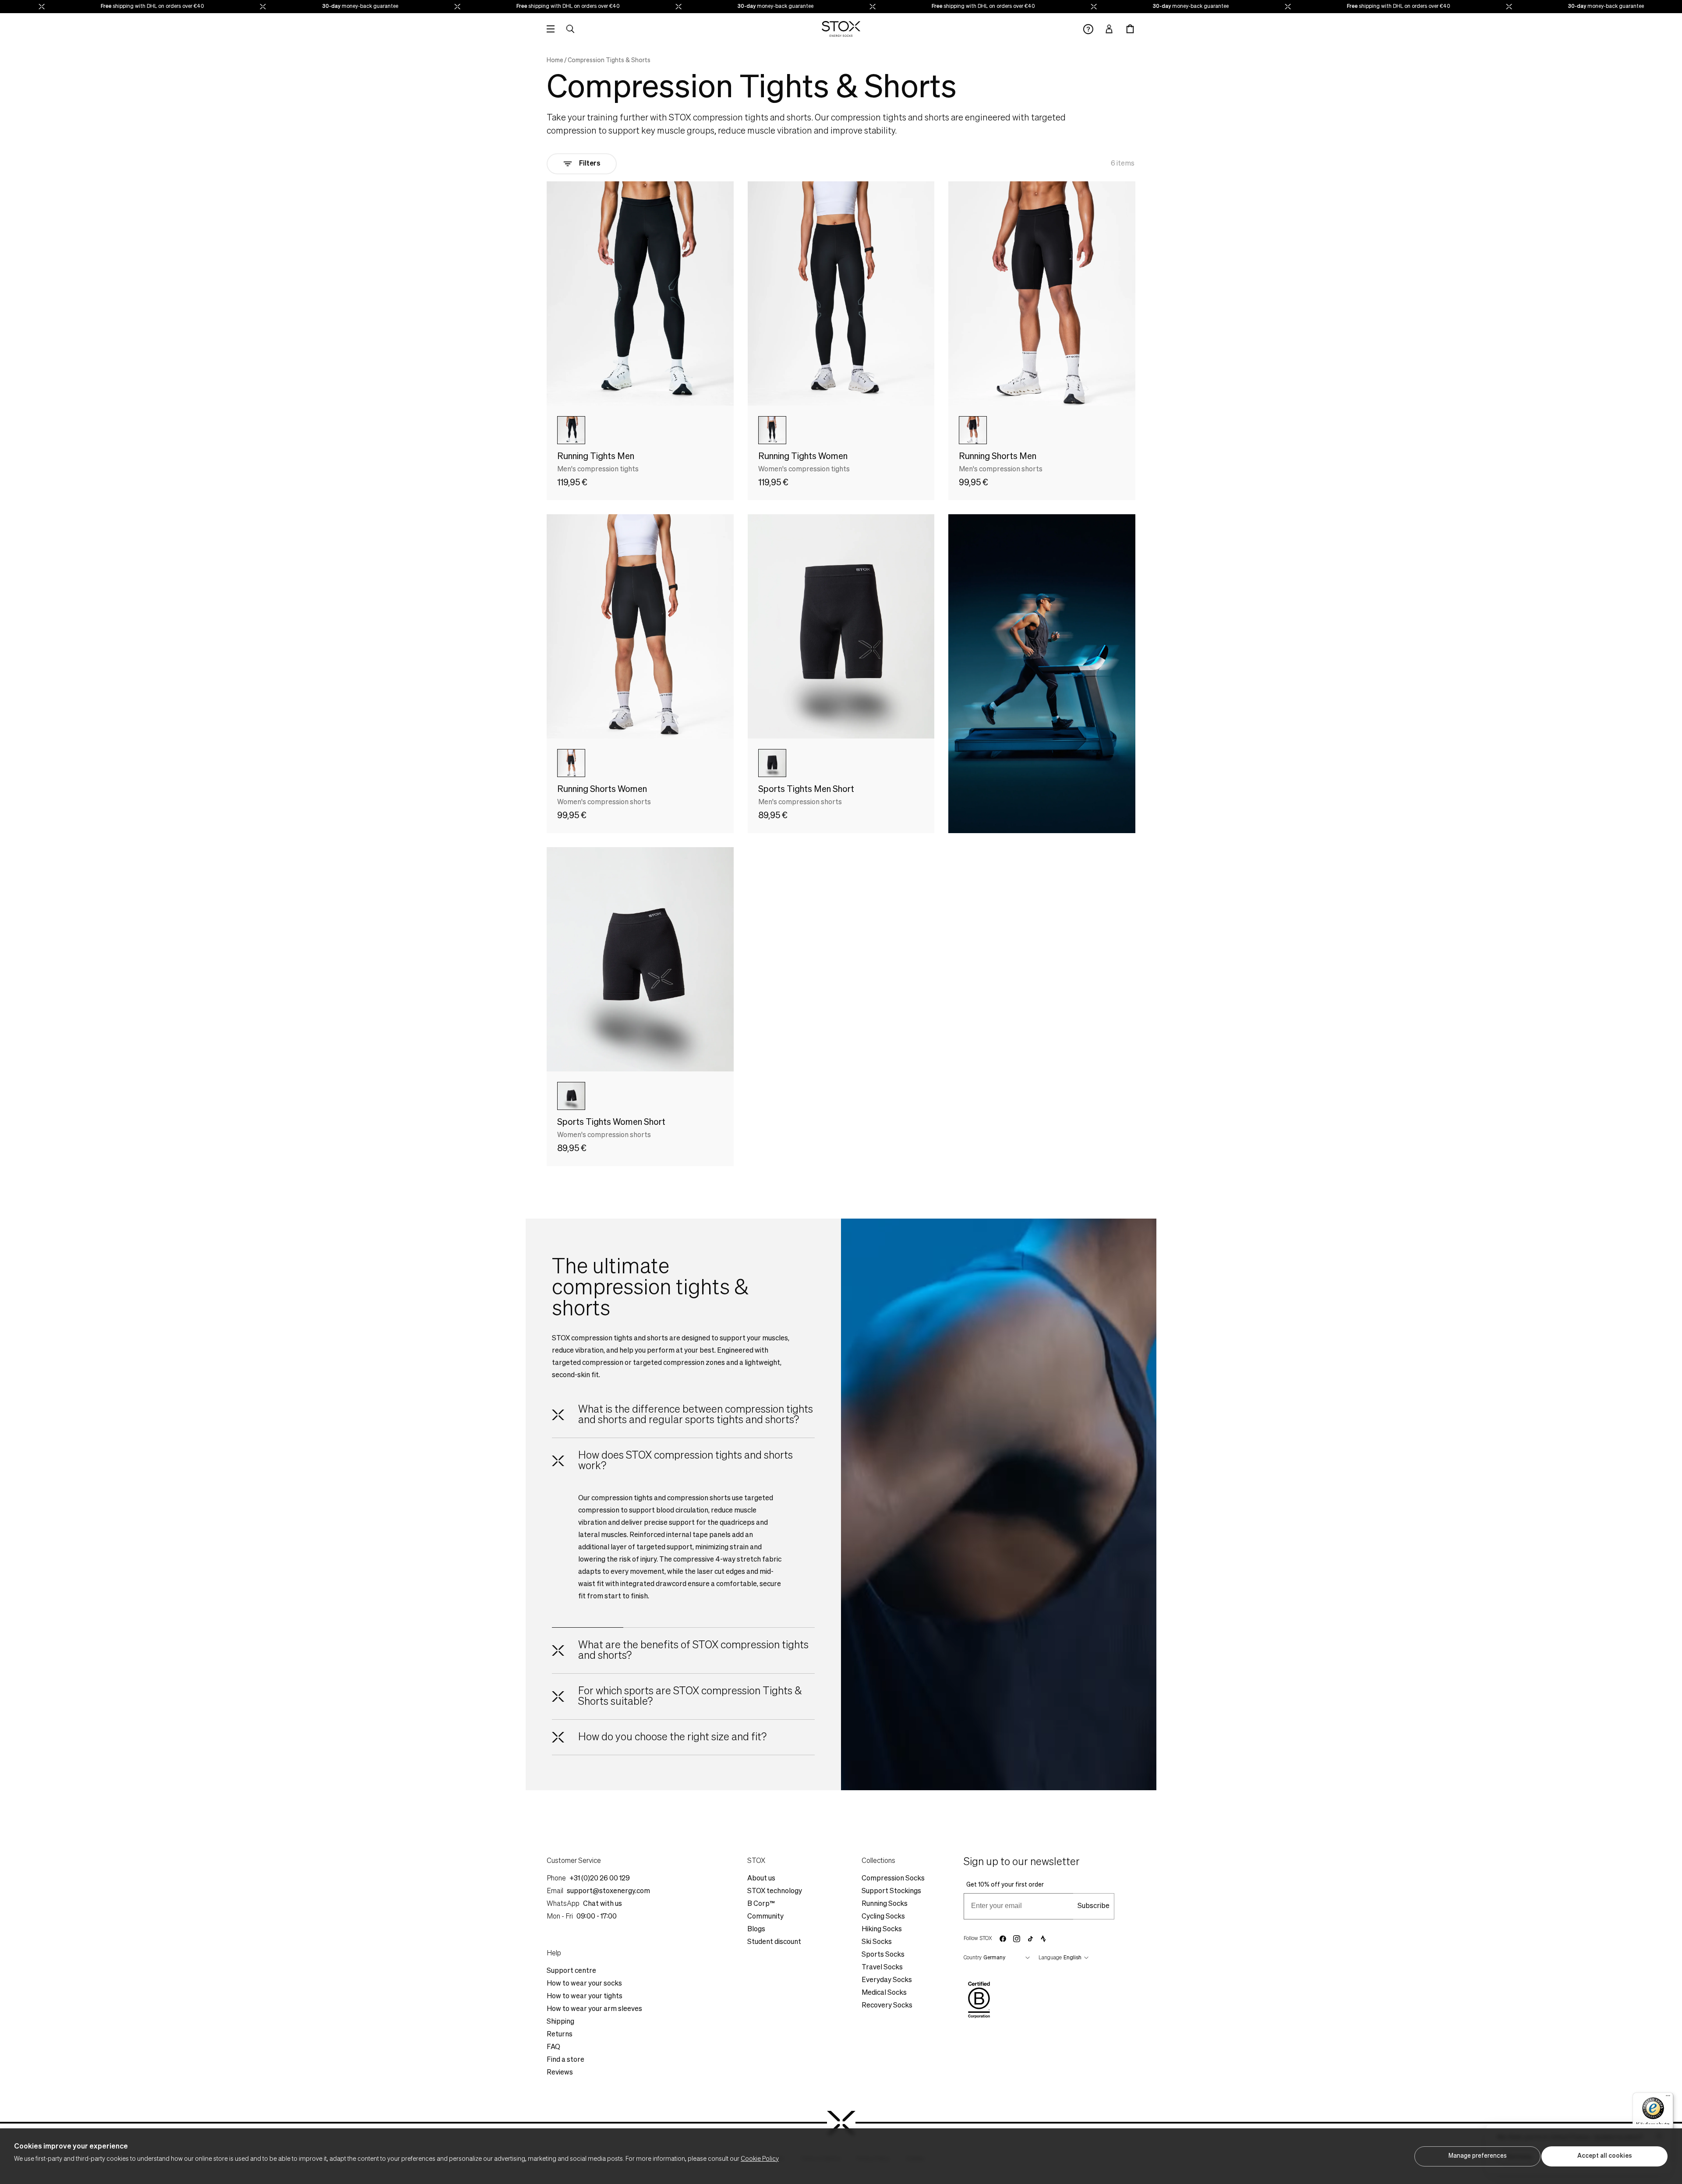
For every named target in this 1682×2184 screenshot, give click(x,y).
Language (1050, 1958)
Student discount (774, 1942)
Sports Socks (883, 1955)
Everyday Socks (887, 1980)
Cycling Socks (883, 1917)
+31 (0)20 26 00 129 (600, 1879)
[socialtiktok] (1030, 1939)
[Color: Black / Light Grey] (571, 430)
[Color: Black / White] (772, 763)
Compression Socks (893, 1879)
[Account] (1109, 29)
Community (765, 1917)
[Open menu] (551, 29)
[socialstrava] (1043, 1939)
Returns (560, 2035)
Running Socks (885, 1904)
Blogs (756, 1930)
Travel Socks (882, 1968)
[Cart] (1130, 29)
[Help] (1088, 29)
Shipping (560, 2022)
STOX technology (775, 1891)
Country (973, 1958)
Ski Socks (877, 1942)
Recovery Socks (887, 2006)
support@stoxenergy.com (608, 1891)
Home (555, 60)
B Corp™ (761, 1904)
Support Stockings (891, 1891)
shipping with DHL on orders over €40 (66, 7)
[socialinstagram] (1017, 1939)
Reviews (560, 2073)
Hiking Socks (882, 1930)
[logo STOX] (841, 29)
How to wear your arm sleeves (594, 2009)
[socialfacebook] (1003, 1939)
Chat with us (602, 1904)
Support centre (571, 1971)
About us (761, 1879)
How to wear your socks (584, 1984)
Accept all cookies (1605, 2156)
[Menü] (1668, 2098)
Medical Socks (884, 1993)
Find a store (565, 2060)
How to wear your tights (585, 1997)
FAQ (553, 2047)
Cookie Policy (760, 2159)
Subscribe (1094, 1906)
